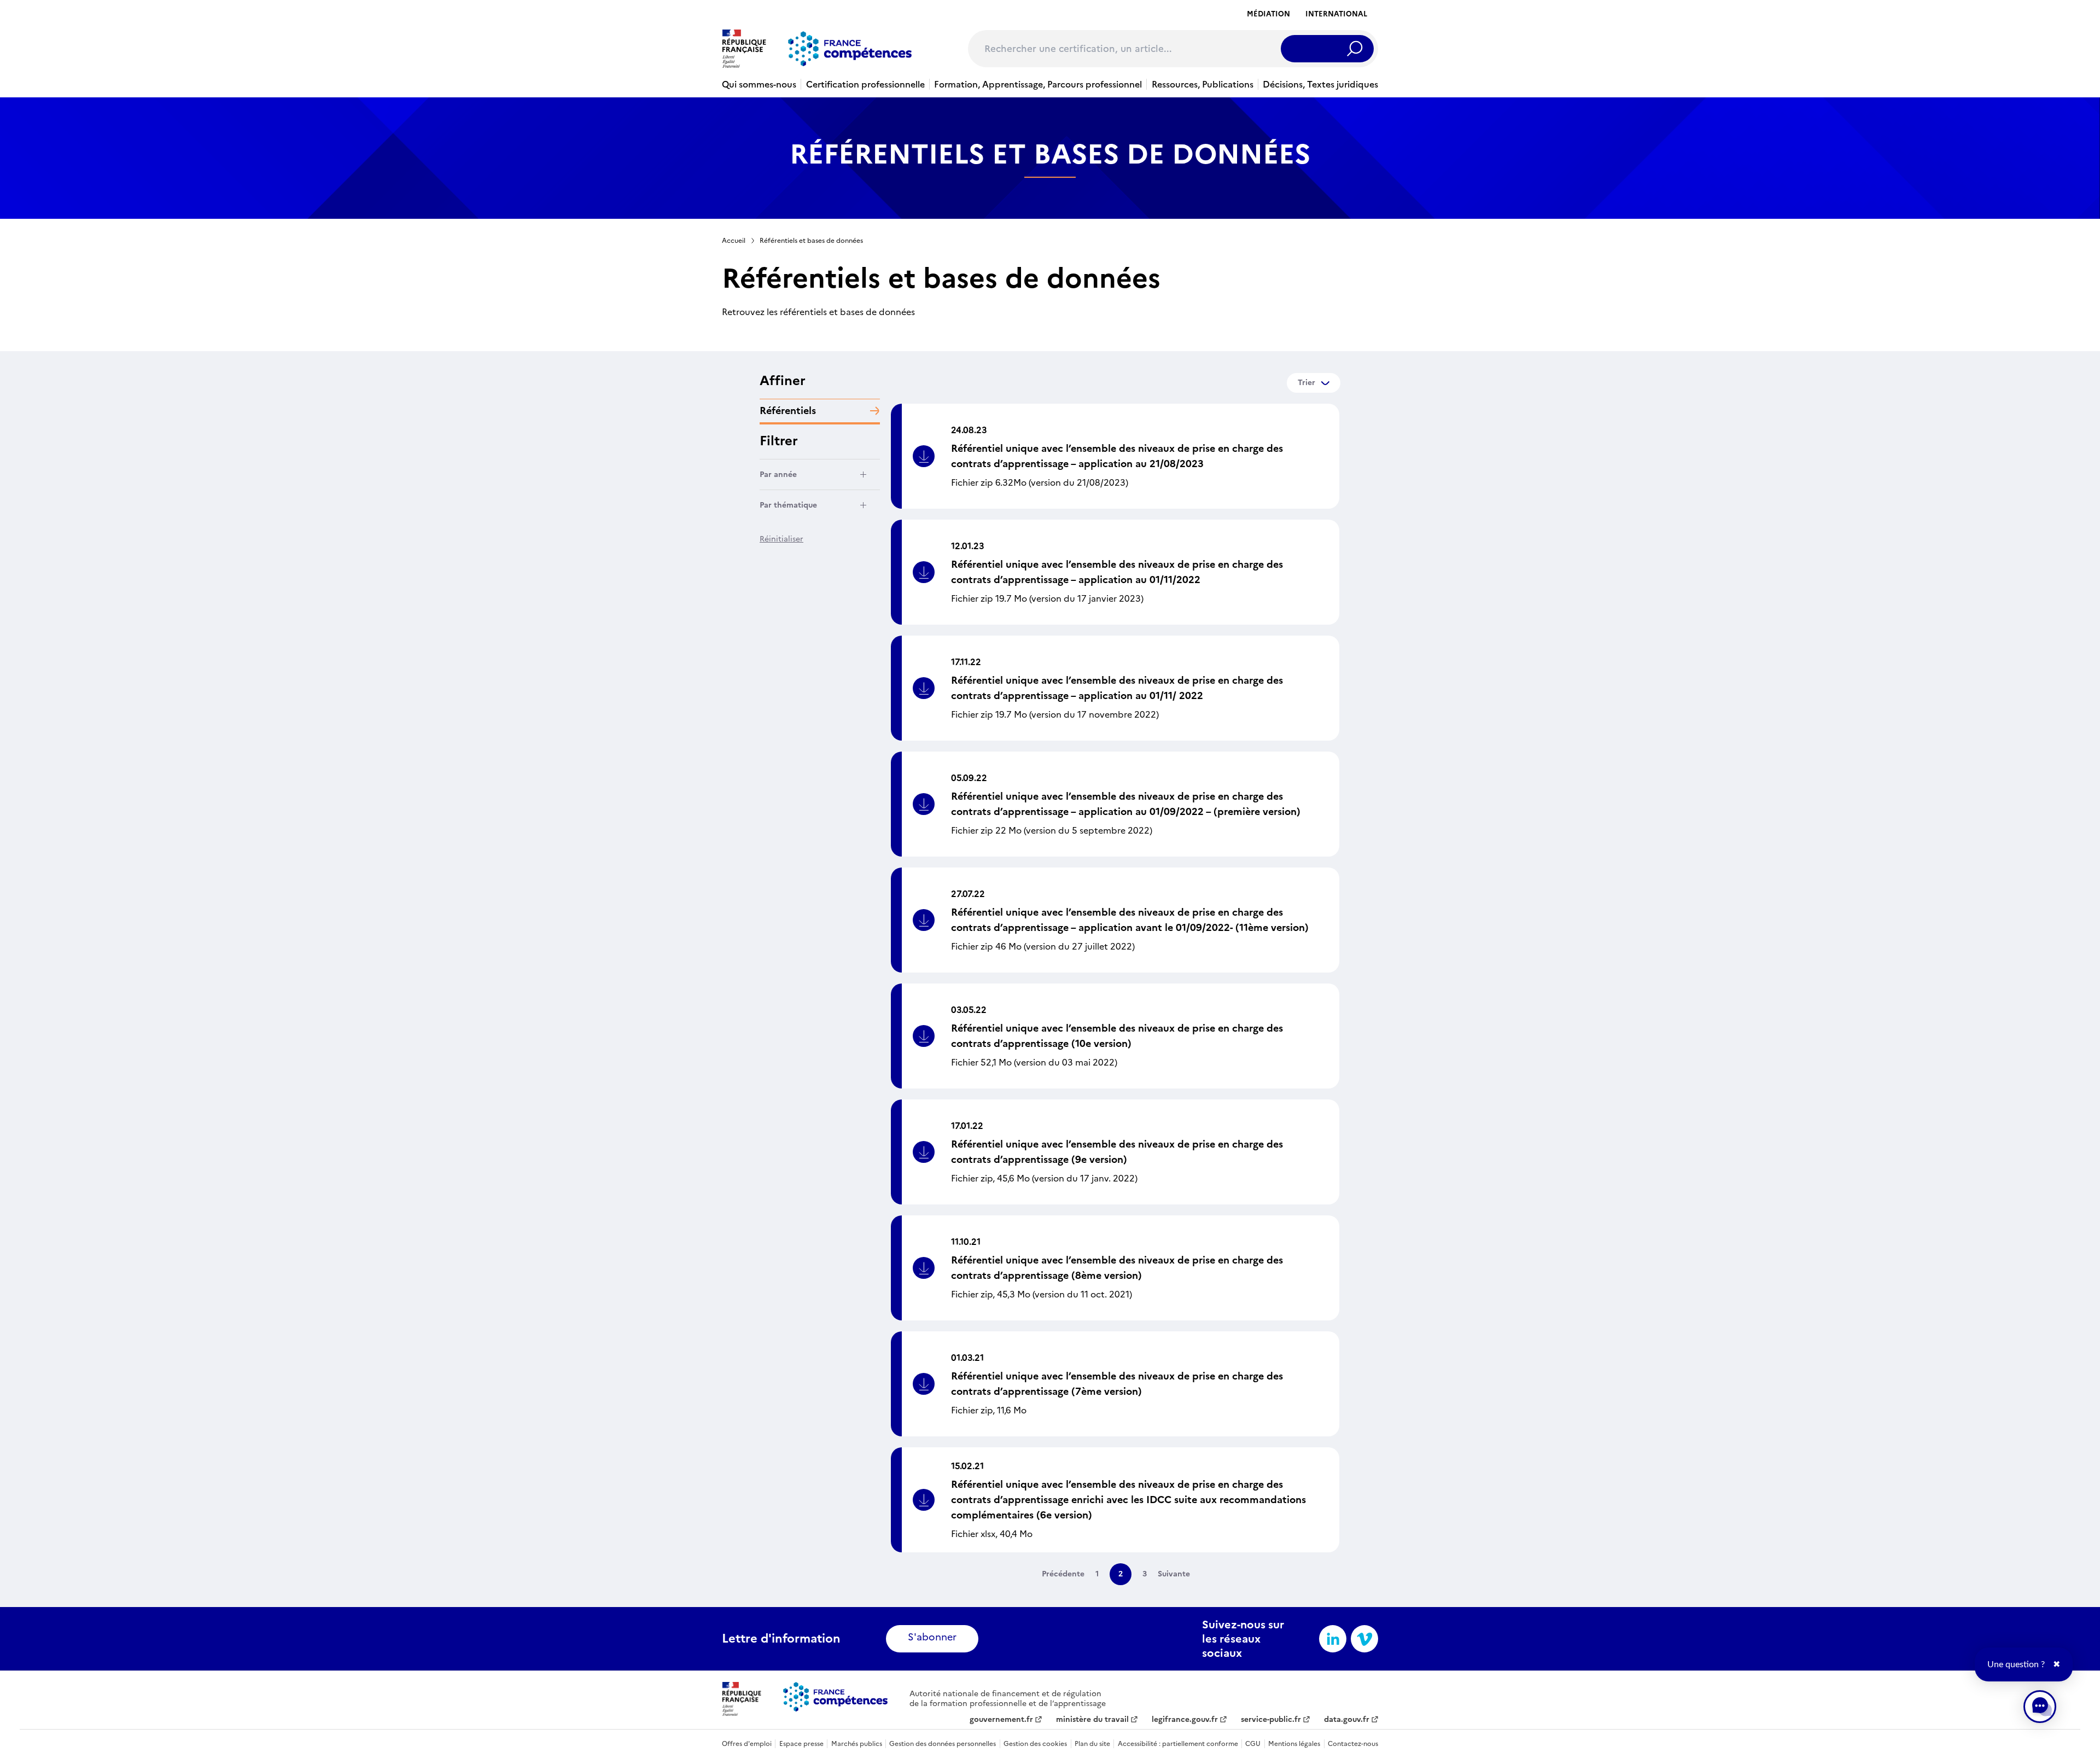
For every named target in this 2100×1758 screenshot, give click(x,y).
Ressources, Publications (1203, 84)
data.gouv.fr (1347, 1720)
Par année (778, 475)
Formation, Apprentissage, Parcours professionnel (1038, 84)
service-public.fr (1271, 1720)
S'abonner (932, 1637)
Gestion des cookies (1035, 1744)
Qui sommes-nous (759, 84)
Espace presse (801, 1744)
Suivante (1174, 1574)
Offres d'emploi (747, 1744)
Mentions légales (1294, 1744)
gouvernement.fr (1001, 1720)
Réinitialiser (781, 539)
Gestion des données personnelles (943, 1744)
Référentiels (788, 411)
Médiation (1268, 14)
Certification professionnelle (865, 84)
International (1336, 14)
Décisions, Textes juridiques (1320, 84)
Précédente (1063, 1574)
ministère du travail (1092, 1720)
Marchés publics (857, 1744)
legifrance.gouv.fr (1185, 1720)
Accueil (734, 241)
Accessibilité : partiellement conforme (1178, 1744)
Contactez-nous (1353, 1744)
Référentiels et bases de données (811, 241)
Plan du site (1092, 1744)
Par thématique (788, 505)
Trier (1306, 383)
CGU (1253, 1744)
